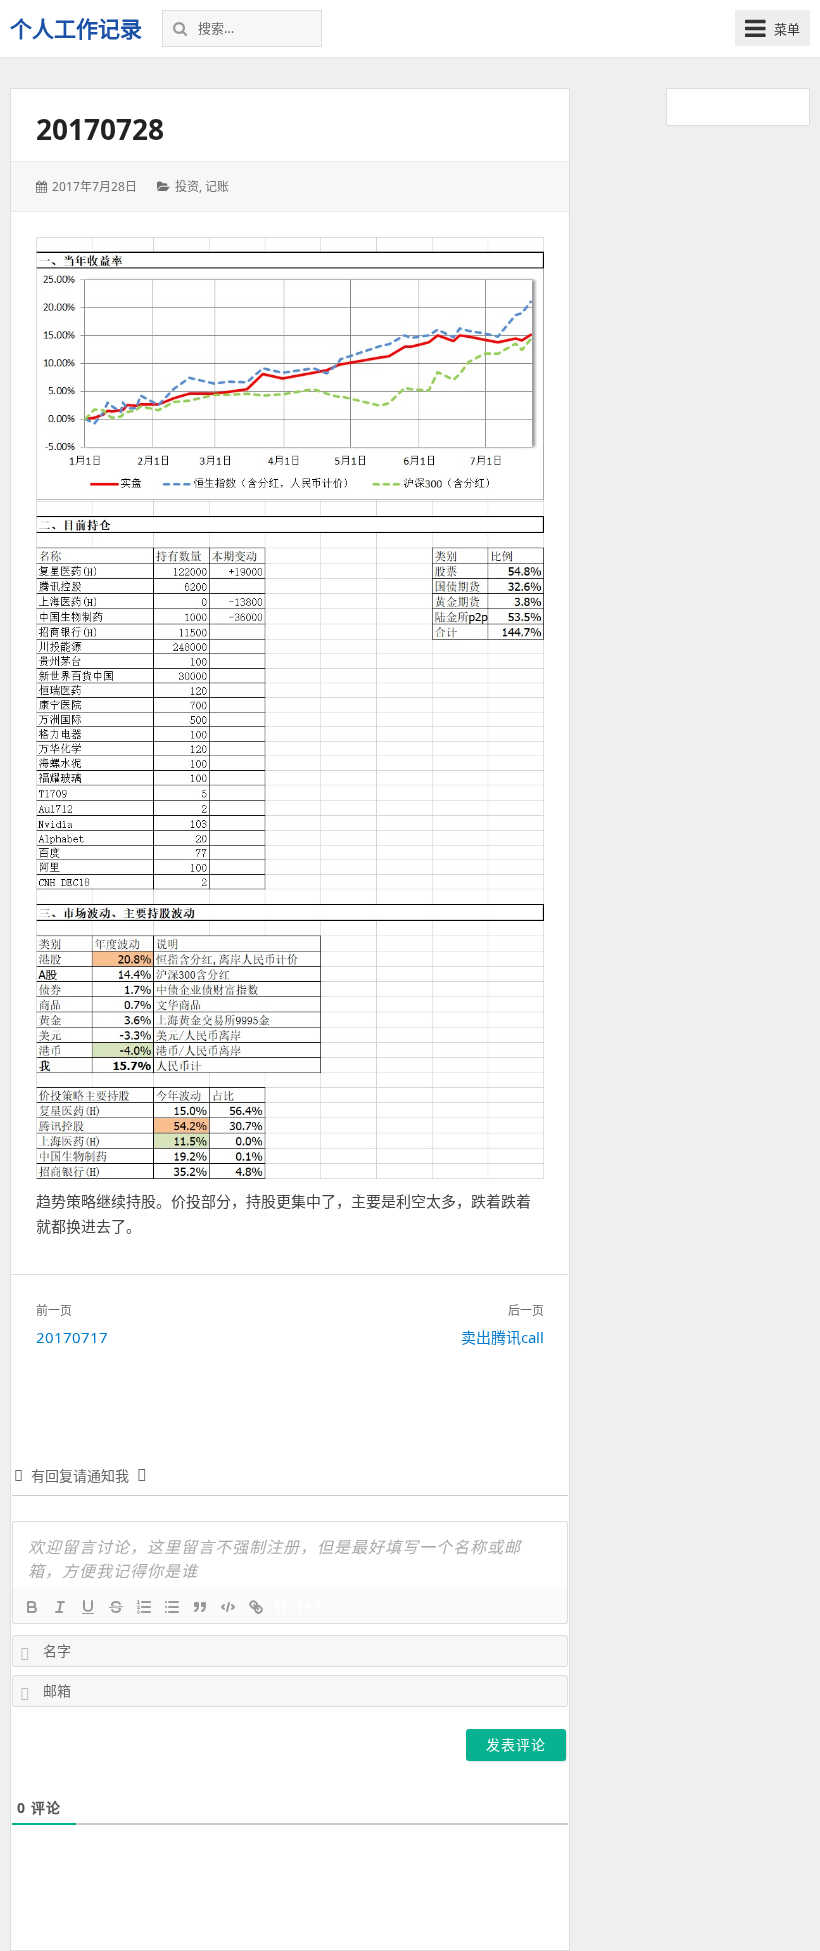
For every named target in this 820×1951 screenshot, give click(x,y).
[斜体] (60, 1607)
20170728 (100, 129)
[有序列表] (144, 1607)
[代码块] (228, 1607)
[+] (310, 1605)
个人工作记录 (76, 28)
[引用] (200, 1607)
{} (282, 1605)
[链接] (256, 1607)
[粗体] (32, 1607)
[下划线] (88, 1607)
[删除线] (116, 1607)
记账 (217, 186)
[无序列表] (172, 1607)
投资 (187, 186)
